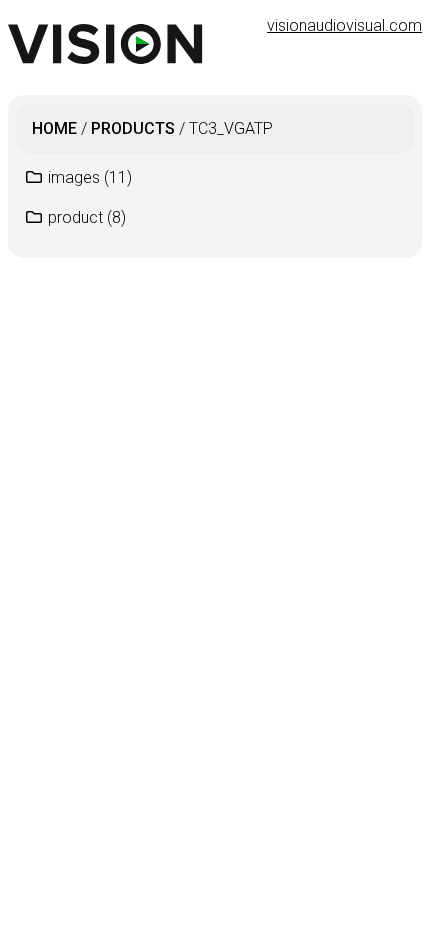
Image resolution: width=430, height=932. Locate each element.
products (133, 128)
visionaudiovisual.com (344, 25)
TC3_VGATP (231, 128)
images (90, 177)
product (87, 217)
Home (54, 128)
